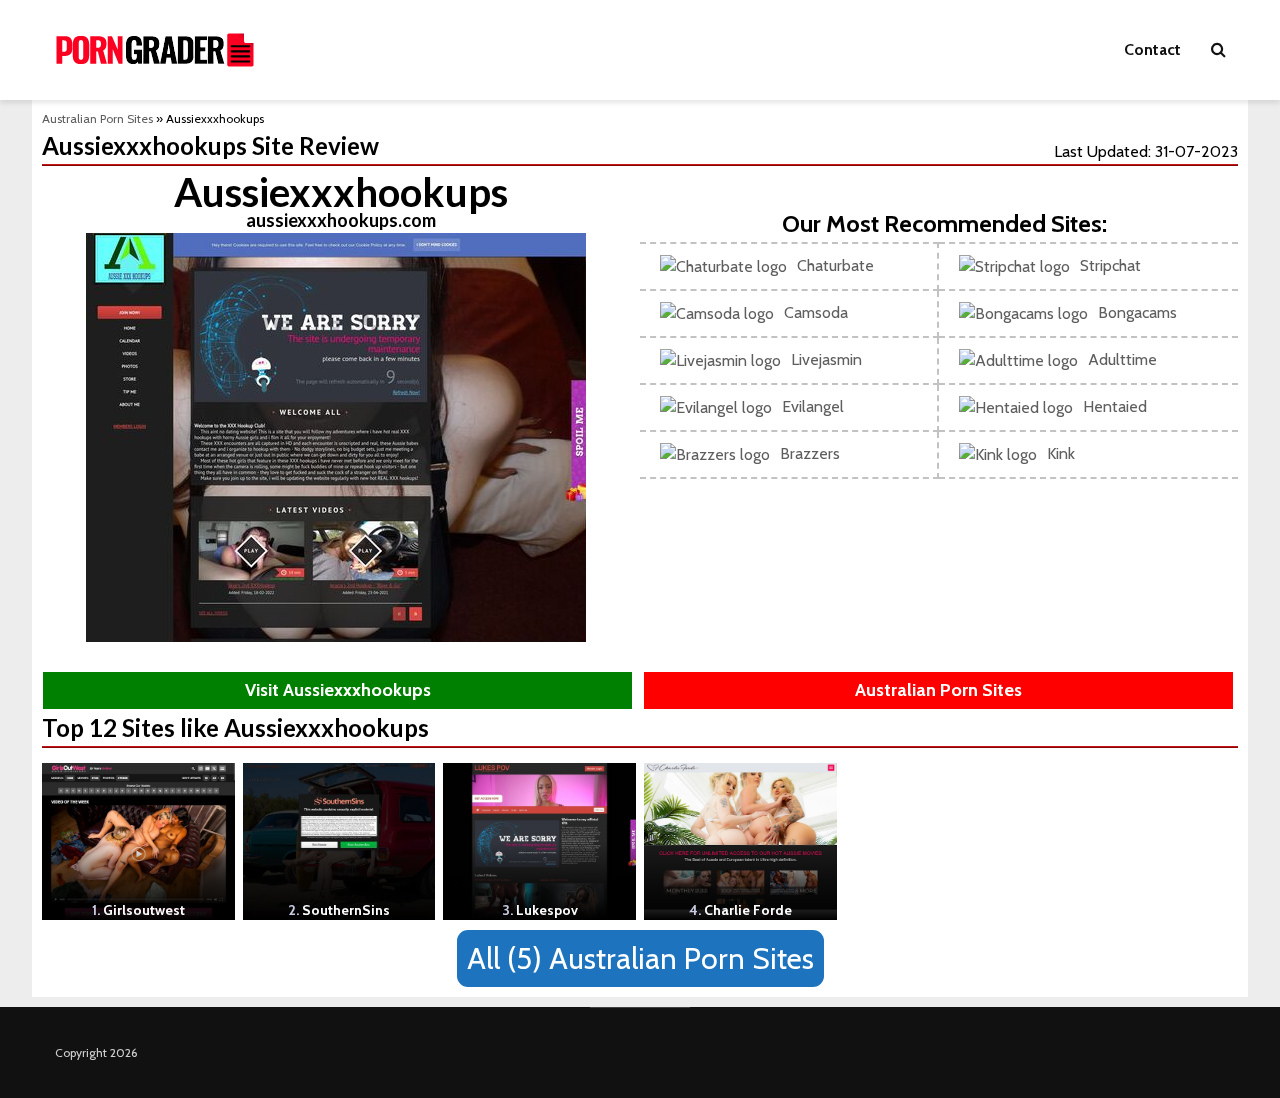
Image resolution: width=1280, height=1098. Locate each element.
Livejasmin (826, 359)
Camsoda (816, 312)
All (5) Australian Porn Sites (640, 958)
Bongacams (1137, 312)
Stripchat (1110, 265)
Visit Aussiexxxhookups (338, 690)
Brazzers (810, 453)
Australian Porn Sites (97, 118)
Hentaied (1115, 406)
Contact (1152, 49)
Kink (1061, 453)
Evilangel (813, 406)
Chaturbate (835, 265)
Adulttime (1122, 359)
